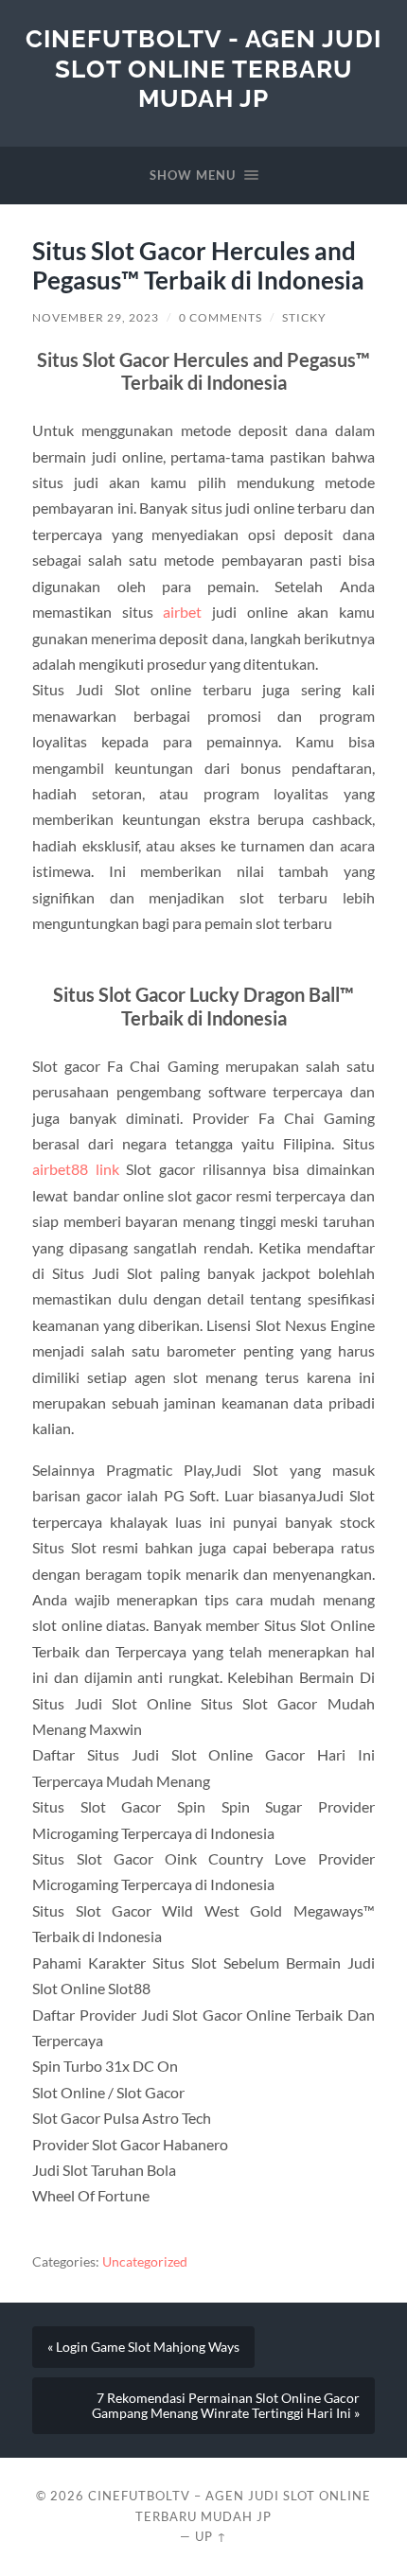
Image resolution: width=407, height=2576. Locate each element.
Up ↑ (211, 2536)
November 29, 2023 (96, 317)
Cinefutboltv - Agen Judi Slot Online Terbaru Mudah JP (203, 68)
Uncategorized (145, 2262)
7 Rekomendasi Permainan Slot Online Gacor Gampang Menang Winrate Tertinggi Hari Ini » (226, 2406)
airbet (182, 612)
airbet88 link (76, 1169)
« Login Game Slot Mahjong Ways (143, 2347)
